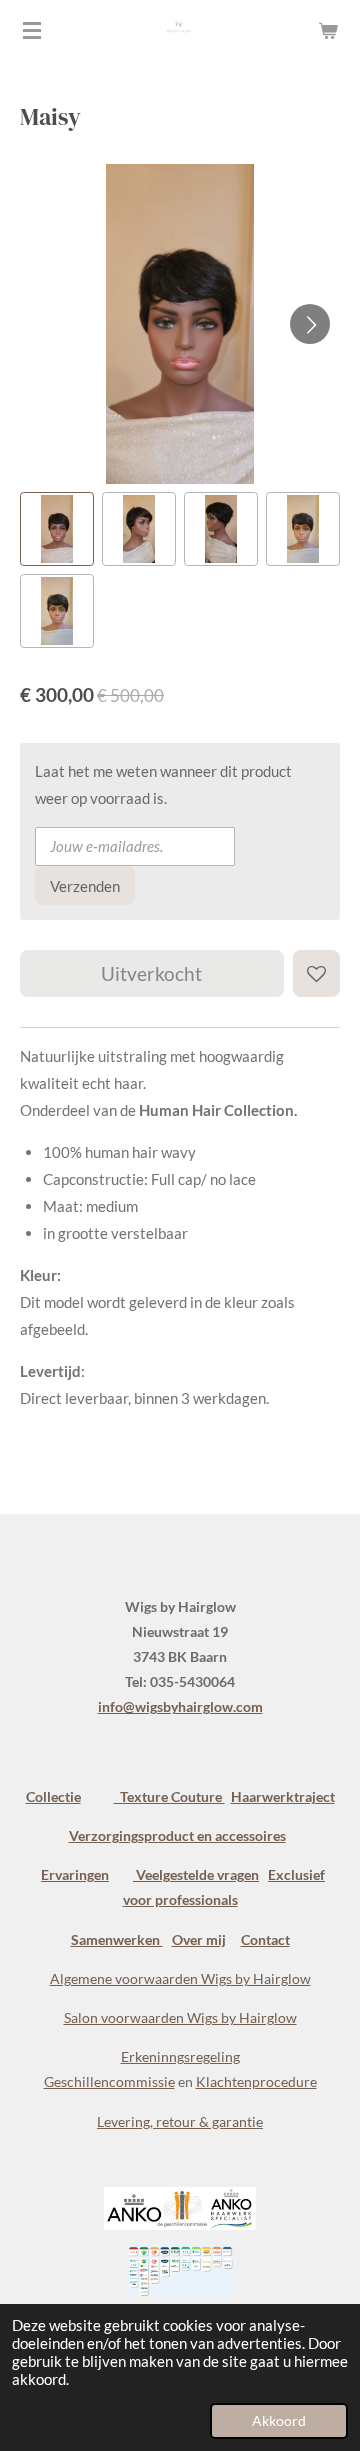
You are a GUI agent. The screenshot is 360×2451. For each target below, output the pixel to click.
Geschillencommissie (109, 2081)
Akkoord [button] (279, 2421)
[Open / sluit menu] (32, 30)
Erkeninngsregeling (180, 2056)
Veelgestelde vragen (196, 1874)
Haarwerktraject (283, 1796)
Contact (265, 1939)
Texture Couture (169, 1796)
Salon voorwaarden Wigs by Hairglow (180, 2017)
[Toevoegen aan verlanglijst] (316, 973)
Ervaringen (75, 1874)
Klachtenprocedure (256, 2081)
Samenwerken (117, 1939)
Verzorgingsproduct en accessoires (177, 1835)
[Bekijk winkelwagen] (328, 30)
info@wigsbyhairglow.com (180, 1706)
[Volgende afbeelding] (310, 324)
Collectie (53, 1796)
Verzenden (85, 886)
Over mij (199, 1939)
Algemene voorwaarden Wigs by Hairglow (180, 1978)
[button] (57, 529)
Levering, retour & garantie (180, 2121)
